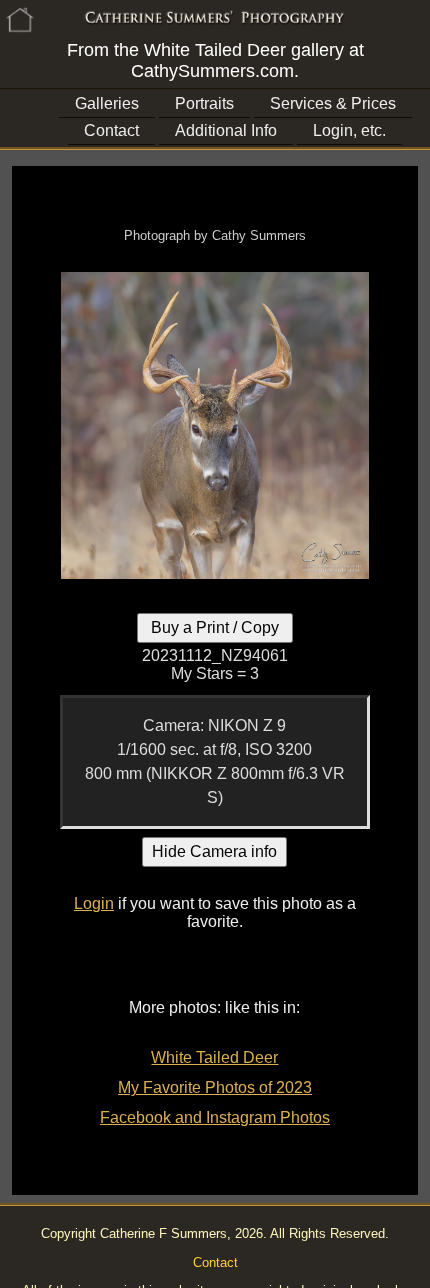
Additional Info (226, 130)
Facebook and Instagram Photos (215, 1117)
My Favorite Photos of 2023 (215, 1087)
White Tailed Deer (214, 1057)
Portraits (204, 103)
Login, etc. (349, 130)
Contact (111, 130)
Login (94, 903)
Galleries (107, 103)
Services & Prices (333, 103)
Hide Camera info (214, 851)
